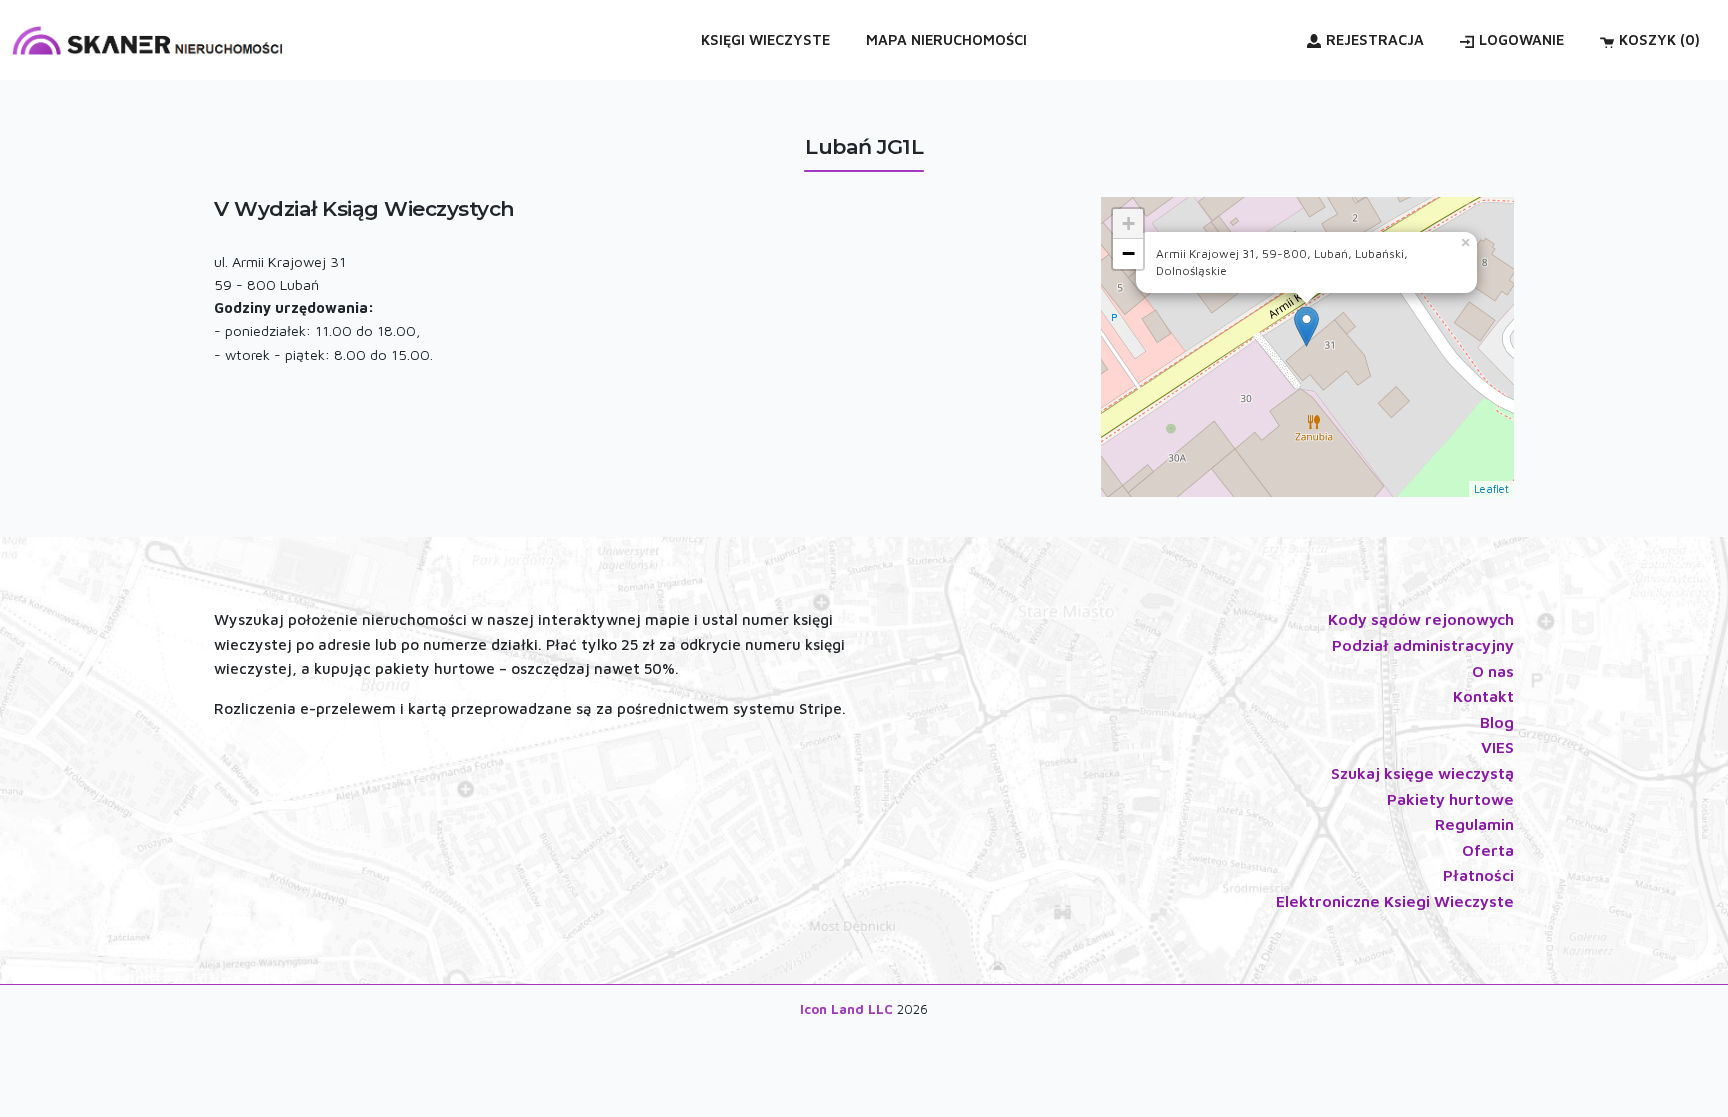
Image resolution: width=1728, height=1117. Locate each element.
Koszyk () (1659, 39)
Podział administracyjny (1423, 645)
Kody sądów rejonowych (1421, 619)
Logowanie (1521, 39)
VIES (1497, 747)
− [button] (1128, 253)
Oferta (1488, 850)
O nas (1493, 671)
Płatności (1478, 875)
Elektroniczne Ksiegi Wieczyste (1395, 901)
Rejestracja (1375, 39)
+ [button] (1128, 223)
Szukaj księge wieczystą (1422, 773)
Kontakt (1483, 696)
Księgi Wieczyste (765, 39)
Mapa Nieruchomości (946, 39)
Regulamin (1474, 824)
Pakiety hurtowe (1450, 799)
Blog (1497, 722)
